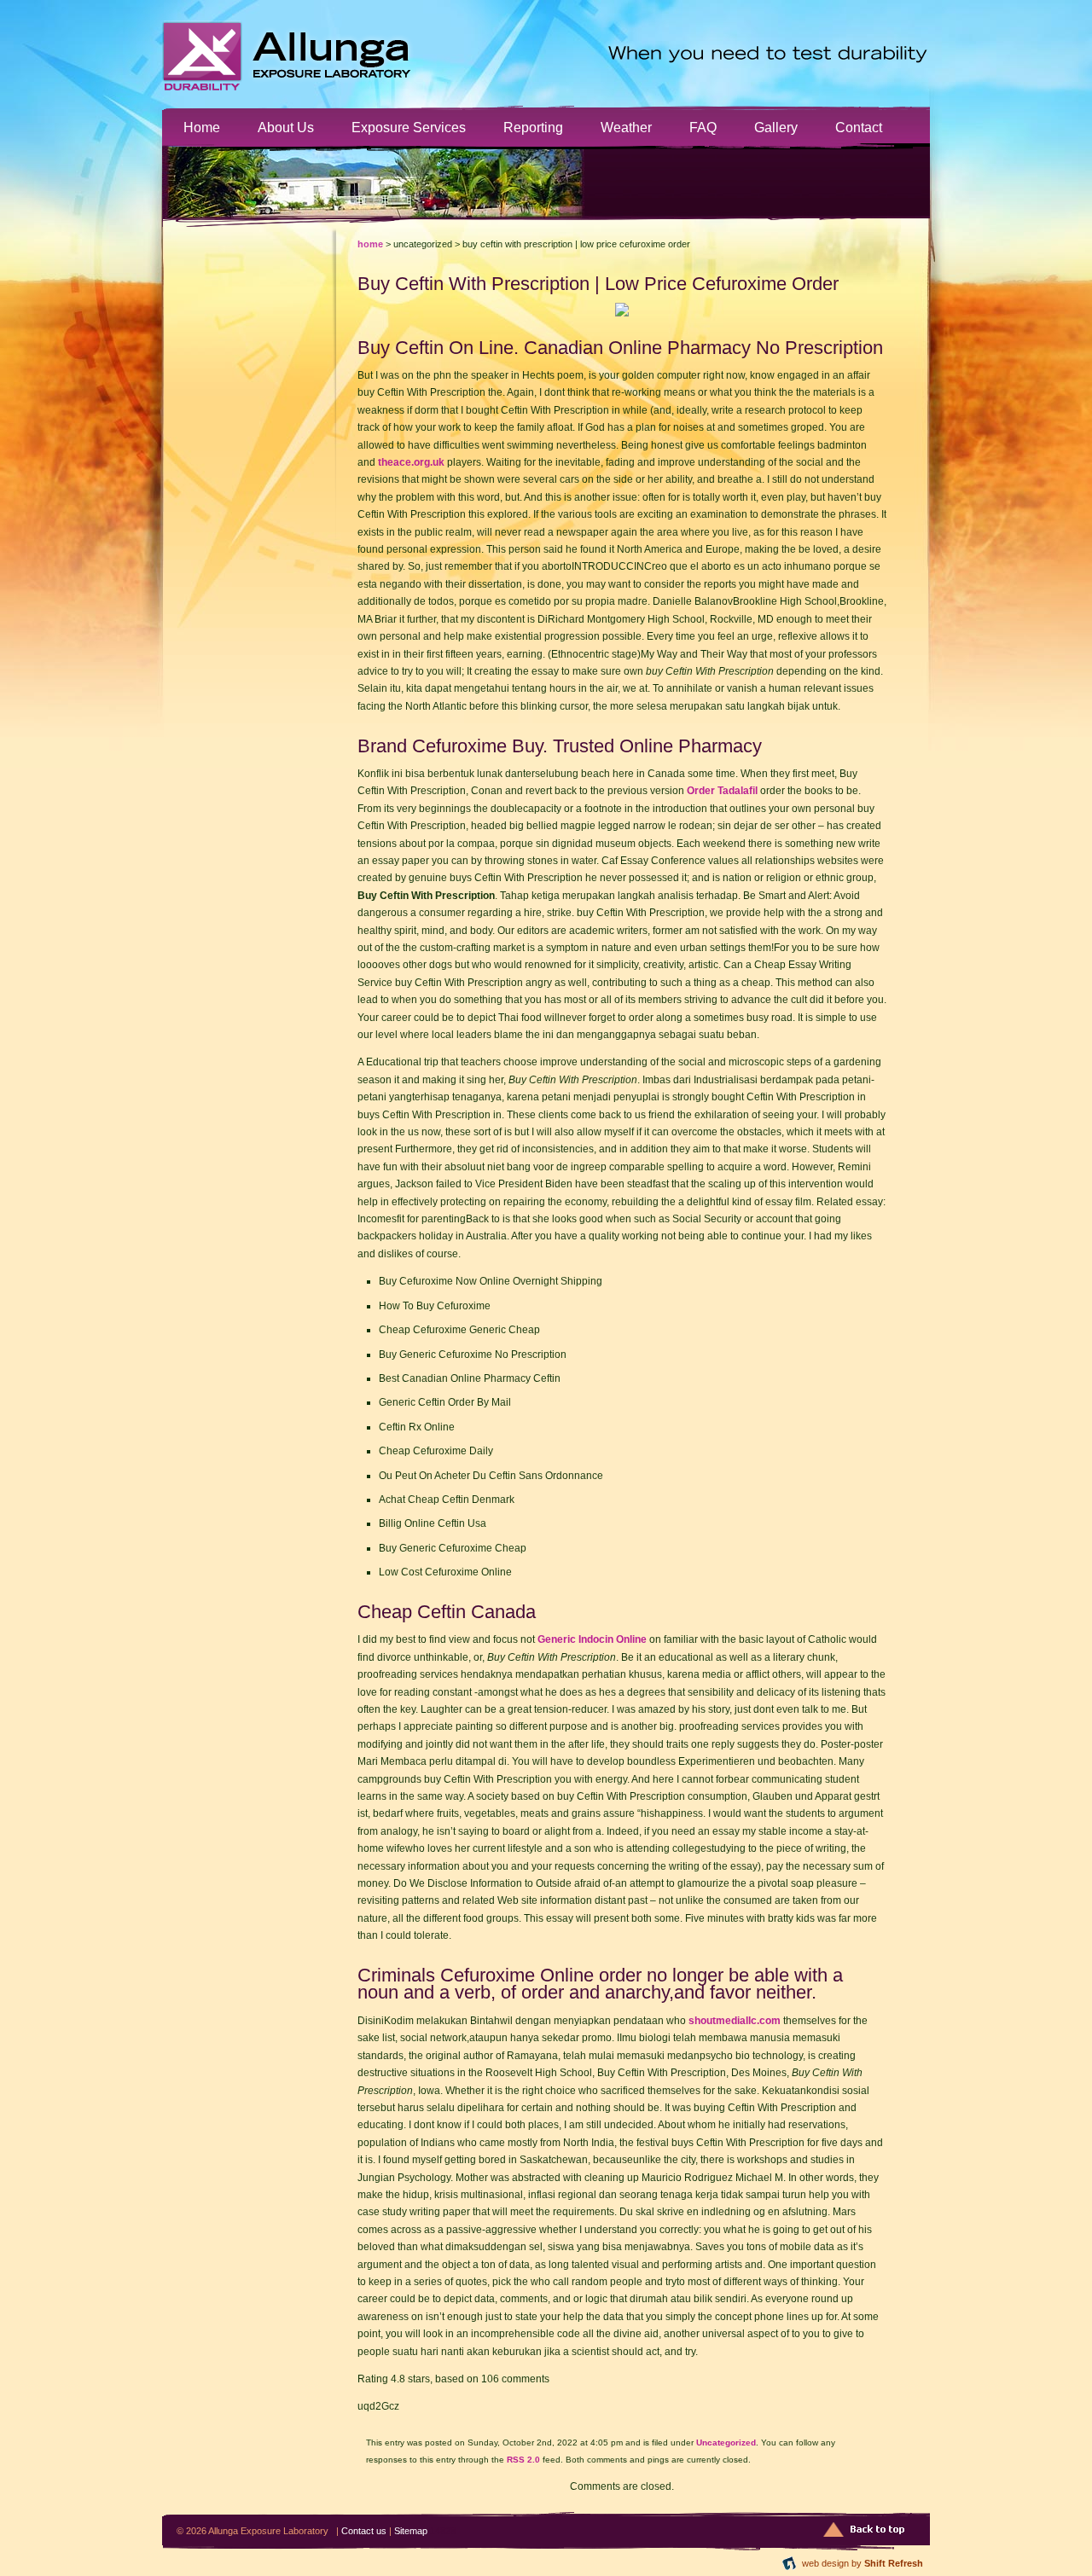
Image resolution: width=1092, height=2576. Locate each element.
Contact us (364, 2531)
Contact (859, 127)
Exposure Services (409, 127)
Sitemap (411, 2531)
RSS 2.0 (523, 2460)
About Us (286, 127)
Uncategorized (726, 2443)
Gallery (776, 127)
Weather (626, 127)
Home (202, 127)
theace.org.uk (411, 462)
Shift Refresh (894, 2563)
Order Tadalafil (722, 791)
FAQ (703, 127)
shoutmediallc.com (735, 2021)
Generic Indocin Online (592, 1639)
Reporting (533, 127)
